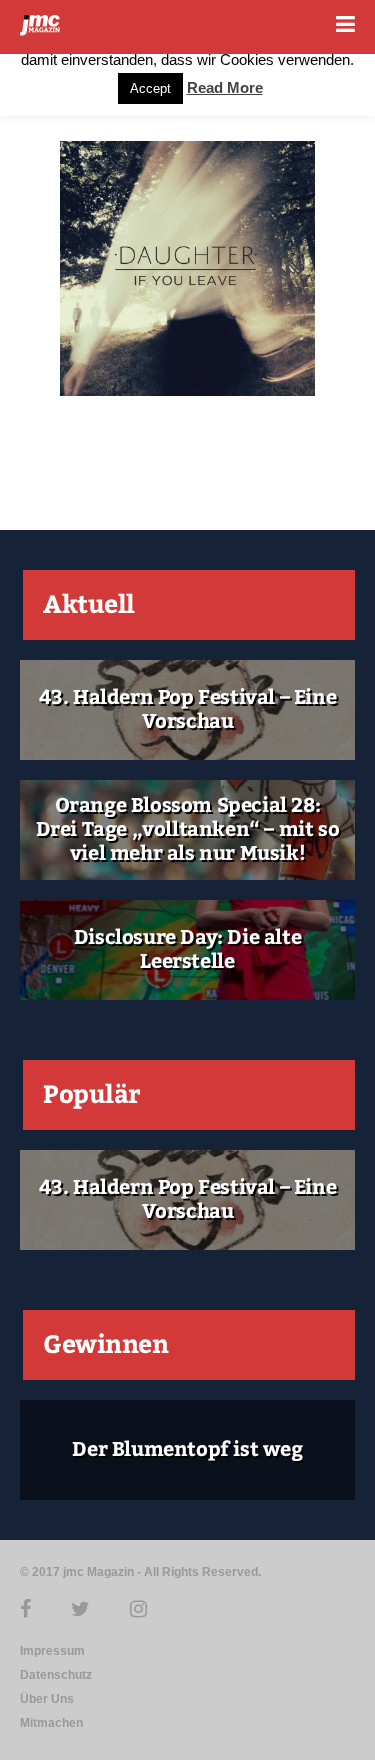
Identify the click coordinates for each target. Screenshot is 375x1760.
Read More (225, 87)
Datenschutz (56, 1675)
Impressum (52, 1651)
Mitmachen (51, 1723)
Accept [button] (150, 88)
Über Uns (47, 1699)
